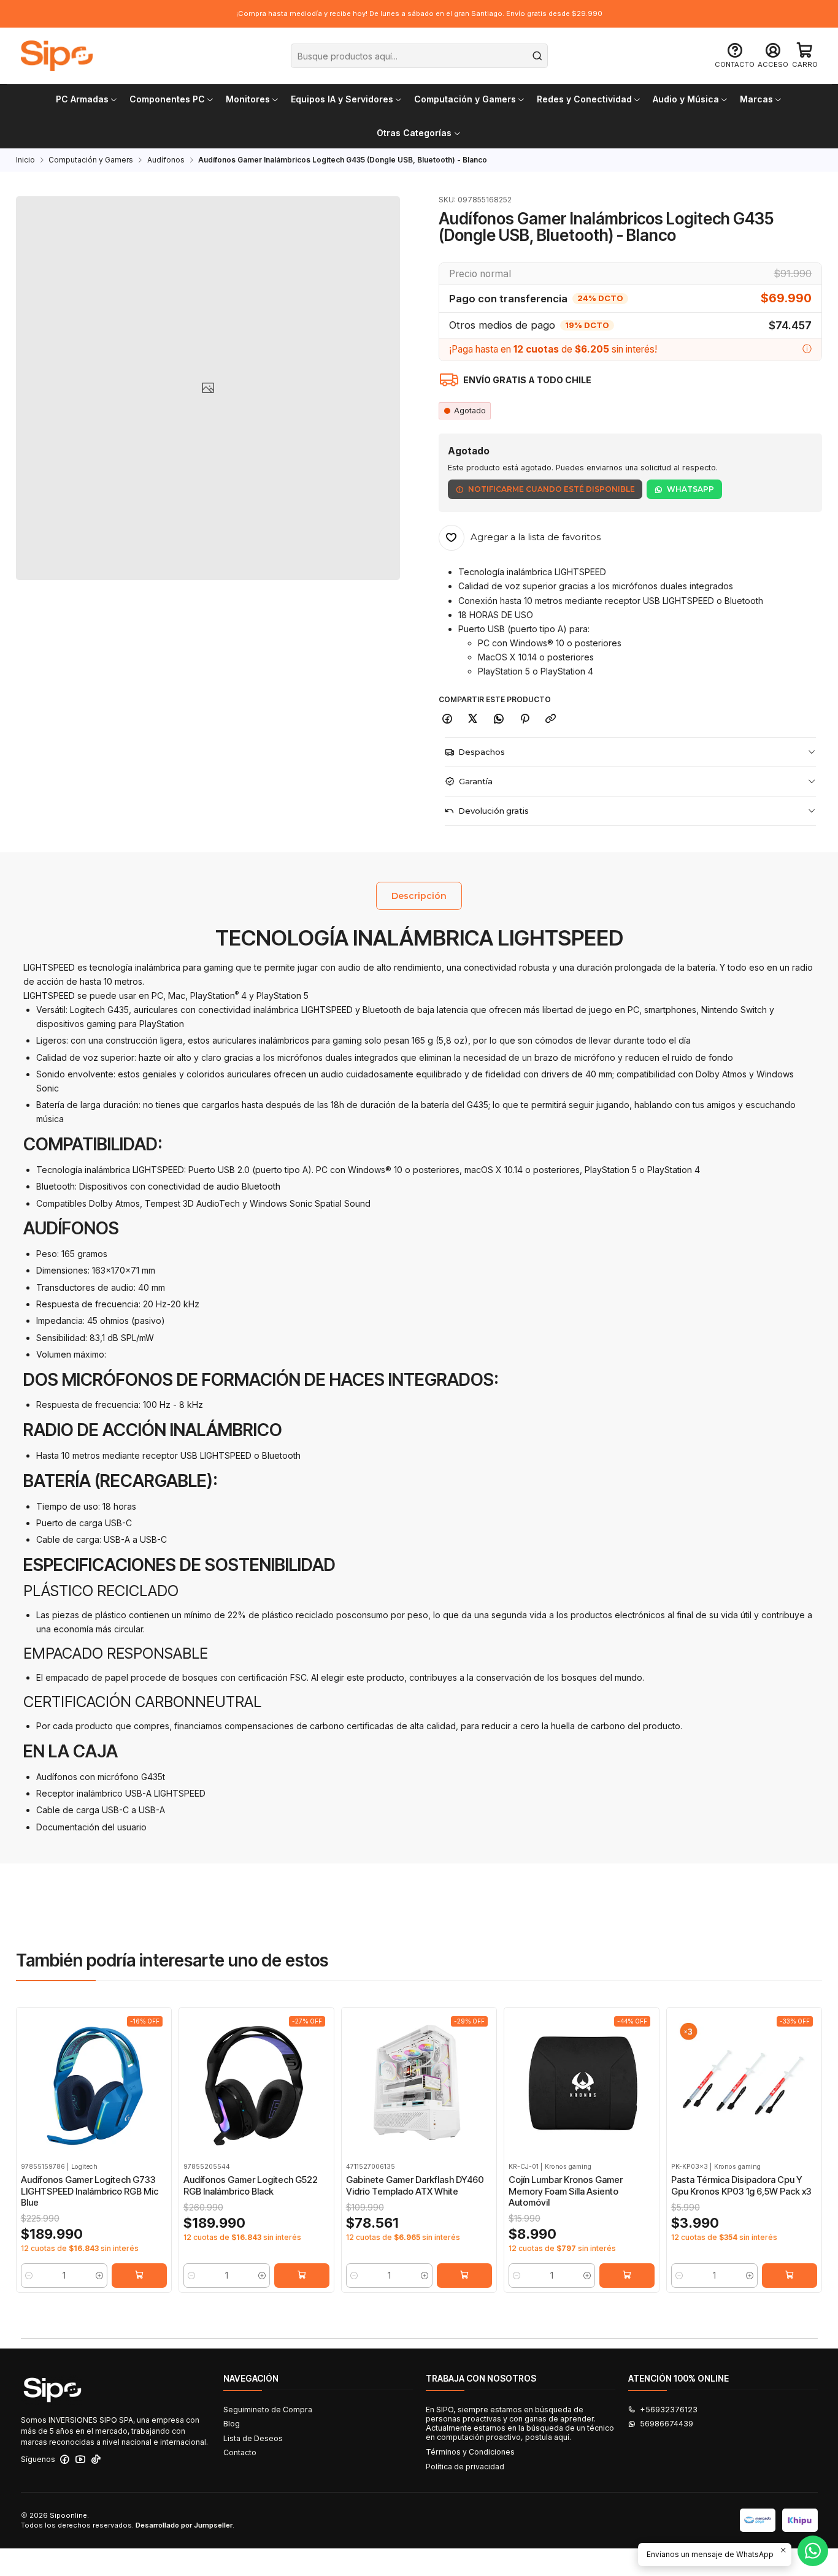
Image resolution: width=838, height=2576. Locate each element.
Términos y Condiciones (470, 2452)
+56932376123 (669, 2410)
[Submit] (537, 56)
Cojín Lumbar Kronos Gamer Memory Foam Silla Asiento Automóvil (566, 2191)
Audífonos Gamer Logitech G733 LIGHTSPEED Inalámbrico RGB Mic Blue (90, 2191)
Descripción (419, 896)
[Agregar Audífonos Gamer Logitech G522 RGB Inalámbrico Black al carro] (302, 2276)
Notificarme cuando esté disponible (552, 489)
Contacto (240, 2452)
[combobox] (419, 56)
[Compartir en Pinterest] (525, 719)
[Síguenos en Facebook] (65, 2459)
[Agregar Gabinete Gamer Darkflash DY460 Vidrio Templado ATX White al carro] (464, 2276)
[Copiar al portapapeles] (551, 719)
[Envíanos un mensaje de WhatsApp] (813, 2551)
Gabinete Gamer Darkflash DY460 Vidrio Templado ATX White (415, 2185)
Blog (232, 2424)
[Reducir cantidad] (29, 2276)
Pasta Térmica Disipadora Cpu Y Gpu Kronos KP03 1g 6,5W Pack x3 (741, 2185)
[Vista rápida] (29, 2096)
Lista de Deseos (253, 2438)
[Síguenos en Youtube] (80, 2459)
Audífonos (166, 160)
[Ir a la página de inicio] (57, 56)
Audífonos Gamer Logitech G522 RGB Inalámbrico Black (251, 2185)
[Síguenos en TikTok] (96, 2459)
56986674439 (667, 2424)
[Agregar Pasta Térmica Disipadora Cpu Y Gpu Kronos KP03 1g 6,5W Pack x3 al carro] (790, 2276)
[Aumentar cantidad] (100, 2276)
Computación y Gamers (91, 160)
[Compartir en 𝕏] (473, 719)
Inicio (25, 160)
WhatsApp (690, 489)
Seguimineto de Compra (268, 2410)
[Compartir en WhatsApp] (499, 719)
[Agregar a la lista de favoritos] (29, 2070)
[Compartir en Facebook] (448, 719)
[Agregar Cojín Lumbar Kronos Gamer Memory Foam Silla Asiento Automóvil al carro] (627, 2276)
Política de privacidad (465, 2467)
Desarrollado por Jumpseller (184, 2525)
